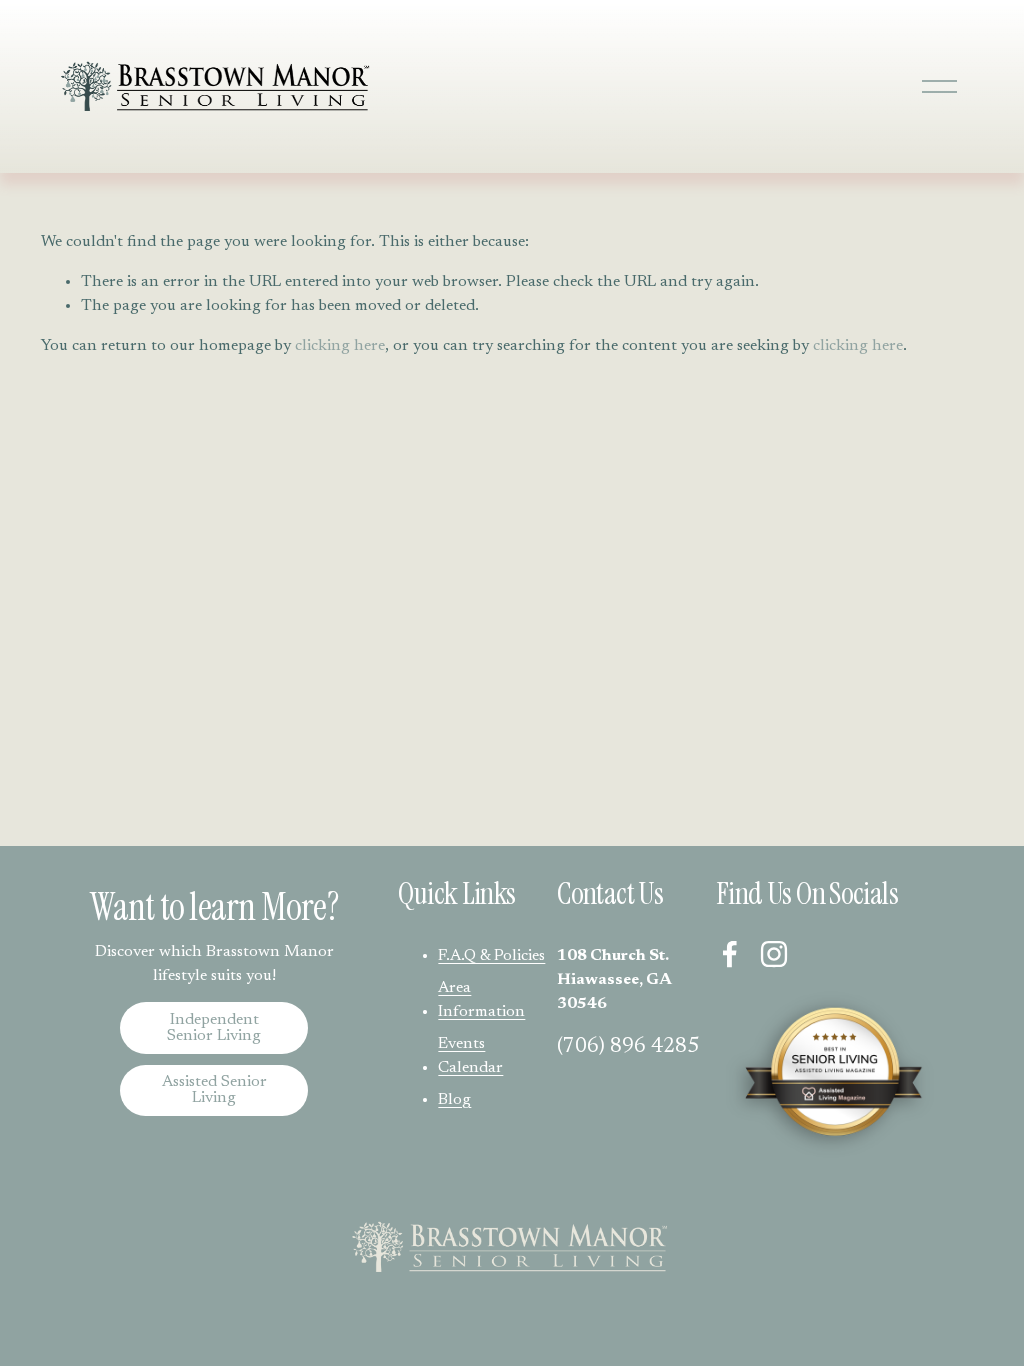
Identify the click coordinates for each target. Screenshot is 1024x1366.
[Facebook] (730, 954)
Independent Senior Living (214, 1028)
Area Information (481, 1000)
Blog (454, 1100)
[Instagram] (774, 954)
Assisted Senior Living (214, 1090)
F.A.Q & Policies (491, 956)
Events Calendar (470, 1056)
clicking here (340, 346)
